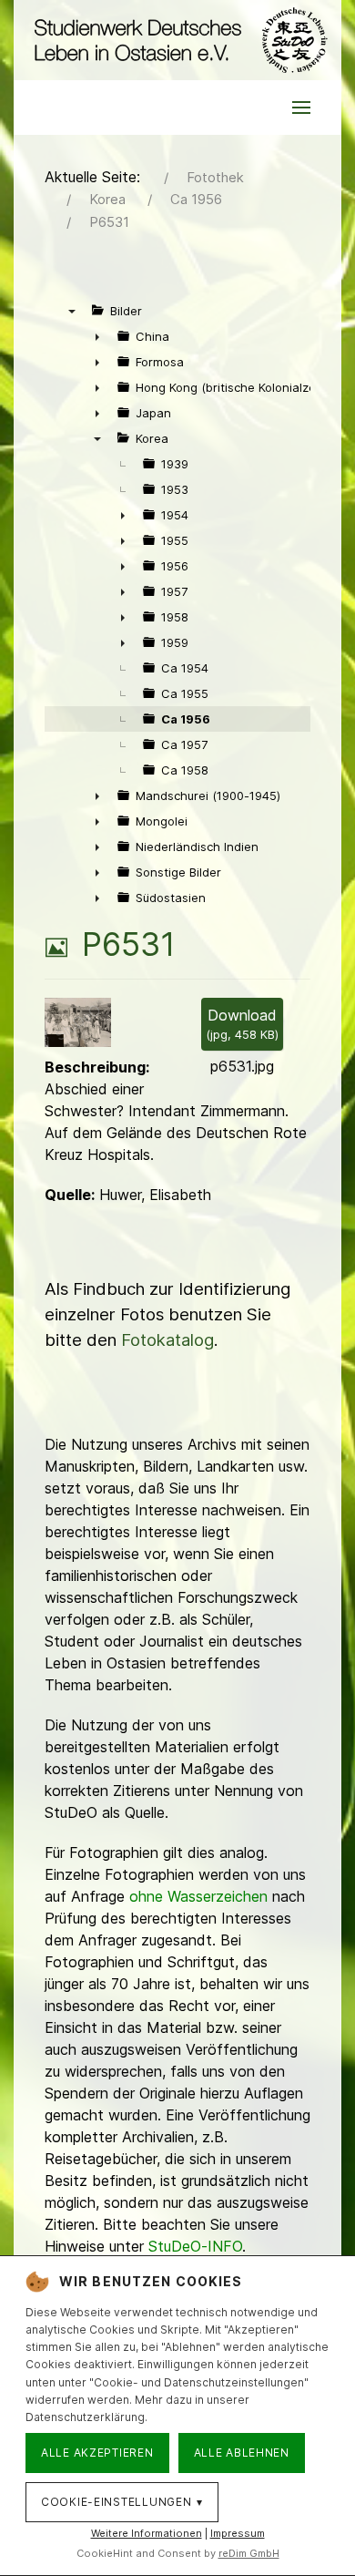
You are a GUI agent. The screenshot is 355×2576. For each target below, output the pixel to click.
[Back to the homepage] (177, 40)
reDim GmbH (249, 2553)
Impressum (238, 2533)
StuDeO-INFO (195, 2246)
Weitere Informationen (147, 2533)
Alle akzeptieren (97, 2453)
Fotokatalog (167, 1340)
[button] (301, 108)
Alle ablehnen (242, 2453)
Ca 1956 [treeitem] (186, 719)
